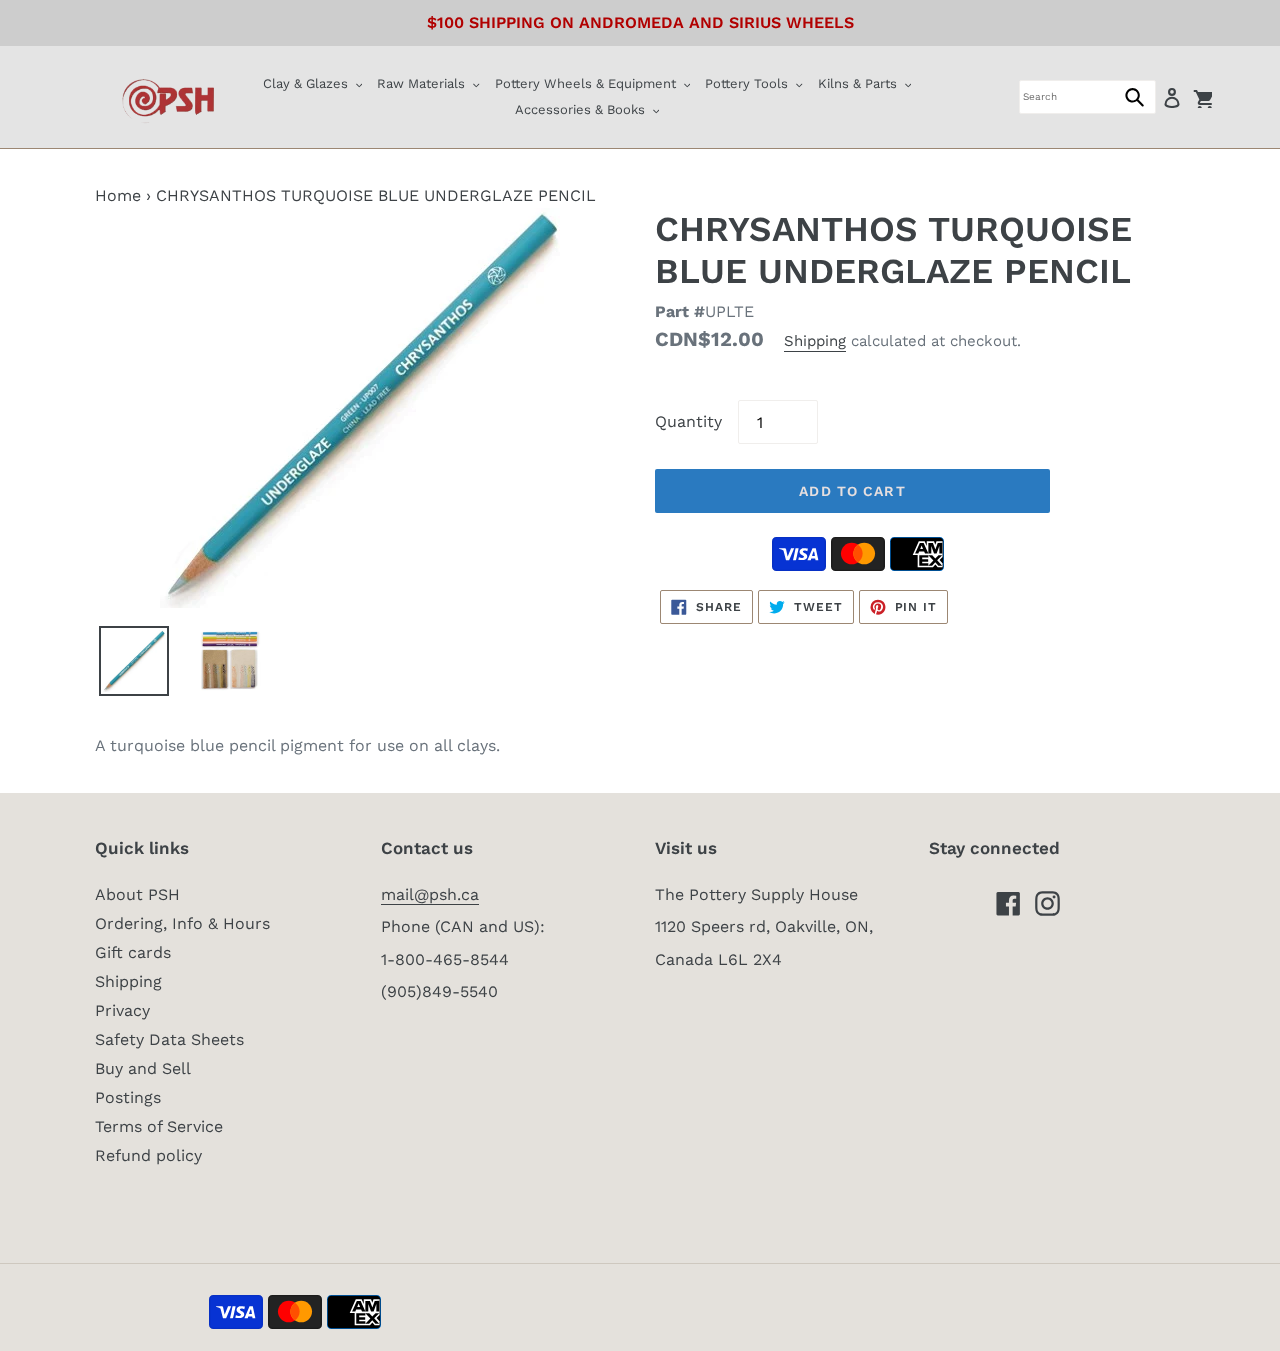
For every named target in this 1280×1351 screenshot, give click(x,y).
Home (118, 195)
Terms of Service (159, 1126)
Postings (128, 1097)
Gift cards (133, 952)
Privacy (122, 1010)
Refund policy (148, 1155)
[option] (134, 661)
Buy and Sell (143, 1068)
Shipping (815, 341)
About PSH (137, 894)
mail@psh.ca (430, 894)
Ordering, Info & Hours (182, 923)
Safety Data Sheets (169, 1039)
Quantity (688, 421)
